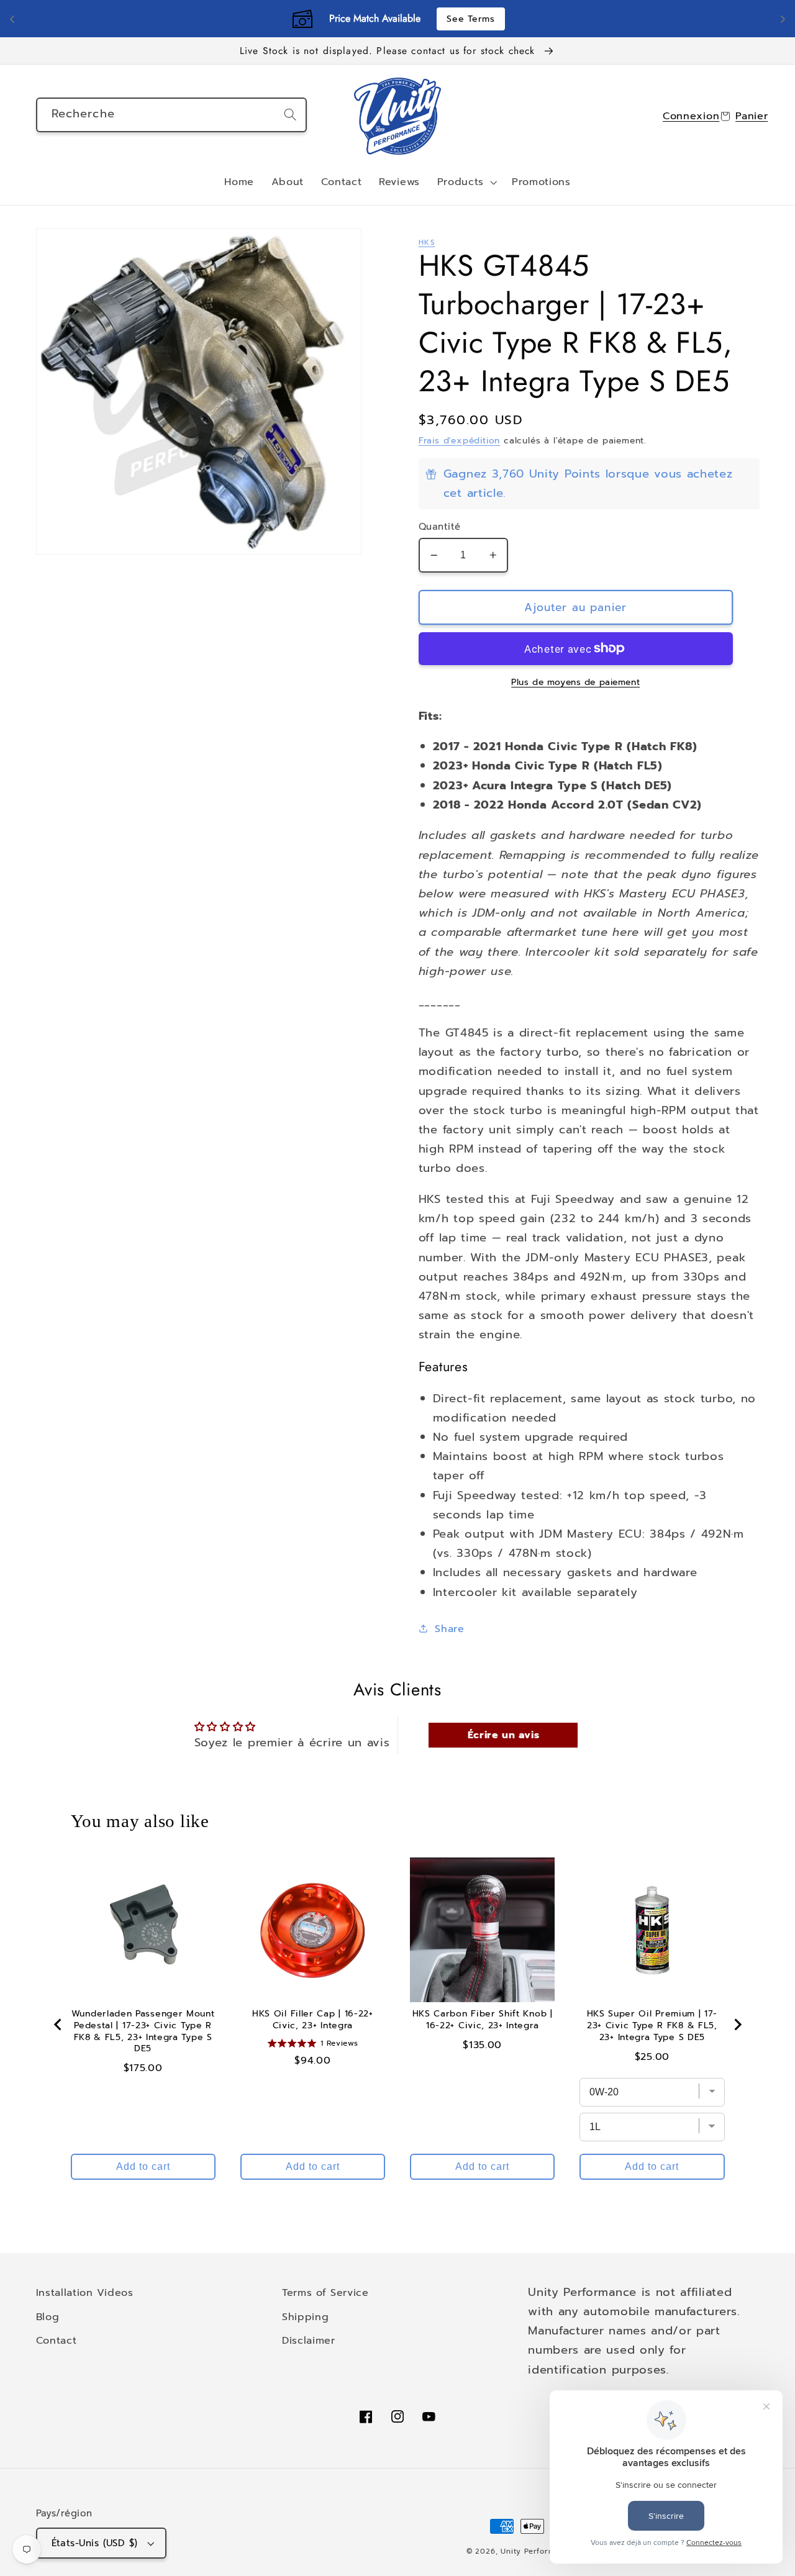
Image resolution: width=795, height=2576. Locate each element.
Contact (57, 2340)
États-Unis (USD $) (95, 2543)
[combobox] (172, 115)
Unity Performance (537, 2551)
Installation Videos (85, 2293)
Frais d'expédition (460, 441)
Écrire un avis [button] (504, 1735)
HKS (427, 242)
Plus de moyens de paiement (575, 683)
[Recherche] (290, 115)
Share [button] (449, 1629)
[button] (466, 183)
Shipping (306, 2317)
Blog (48, 2317)
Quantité (440, 527)
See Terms (470, 19)
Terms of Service (325, 2293)
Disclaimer (309, 2340)
